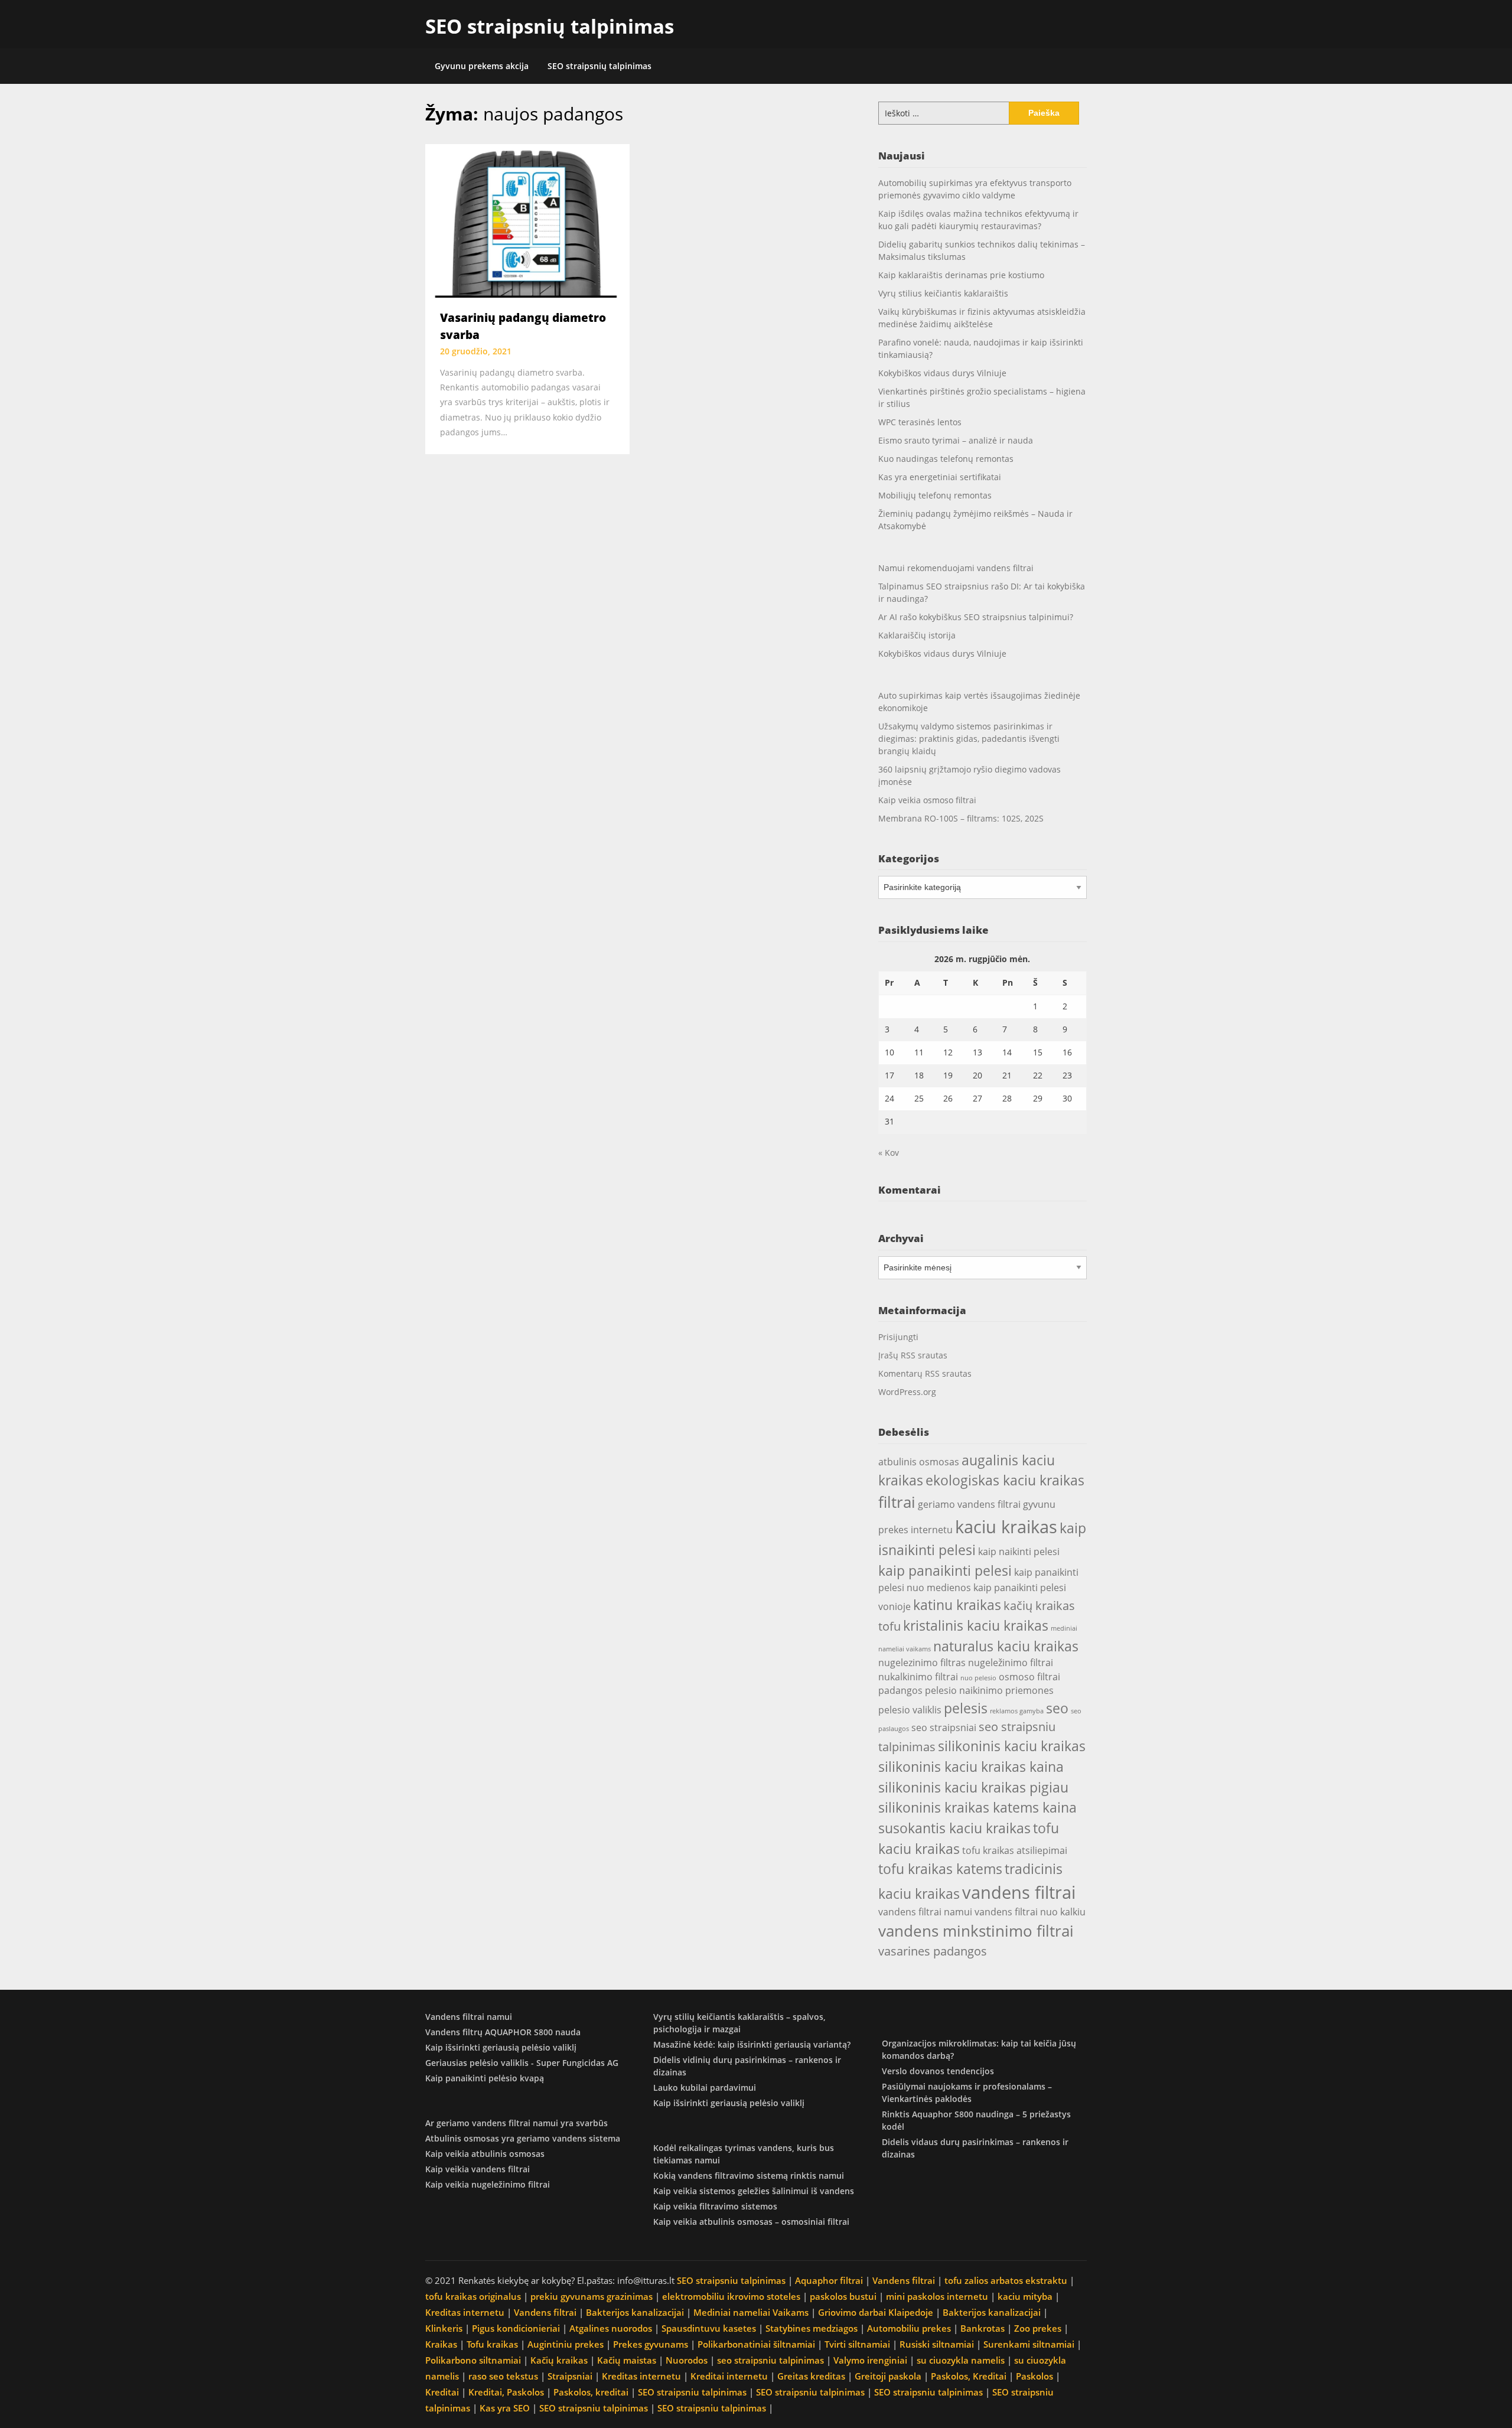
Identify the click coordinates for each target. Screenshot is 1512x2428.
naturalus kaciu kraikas (1006, 1646)
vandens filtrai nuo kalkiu (1030, 1912)
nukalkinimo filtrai (918, 1677)
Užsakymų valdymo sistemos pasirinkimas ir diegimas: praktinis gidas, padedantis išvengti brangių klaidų (969, 739)
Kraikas (441, 2344)
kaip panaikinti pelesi (945, 1570)
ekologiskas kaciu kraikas (1005, 1480)
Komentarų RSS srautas (925, 1373)
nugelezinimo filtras (922, 1663)
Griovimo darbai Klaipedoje (876, 2312)
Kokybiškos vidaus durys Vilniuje (942, 373)
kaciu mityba (1025, 2296)
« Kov (889, 1153)
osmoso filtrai (1029, 1677)
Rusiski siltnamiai (937, 2344)
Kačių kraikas (559, 2360)
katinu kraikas (957, 1605)
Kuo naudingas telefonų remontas (946, 459)
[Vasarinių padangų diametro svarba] (527, 220)
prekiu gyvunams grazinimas (592, 2296)
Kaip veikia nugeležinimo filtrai (488, 2184)
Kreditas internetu (465, 2312)
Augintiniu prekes (566, 2344)
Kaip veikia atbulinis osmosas (485, 2154)
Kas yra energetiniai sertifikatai (940, 477)
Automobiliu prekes (909, 2328)
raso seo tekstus (503, 2376)
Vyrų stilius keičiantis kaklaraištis (943, 293)
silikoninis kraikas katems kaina (977, 1807)
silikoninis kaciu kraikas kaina (971, 1767)
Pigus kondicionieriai (516, 2328)
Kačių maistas (627, 2360)
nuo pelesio (978, 1678)
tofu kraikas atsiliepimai (1015, 1850)
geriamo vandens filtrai (969, 1504)
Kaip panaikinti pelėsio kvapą (485, 2078)
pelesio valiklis (910, 1710)
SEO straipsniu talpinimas (731, 2280)
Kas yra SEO (505, 2408)
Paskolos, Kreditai (969, 2376)
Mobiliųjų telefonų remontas (935, 495)
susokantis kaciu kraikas (954, 1828)
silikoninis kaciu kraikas (1012, 1746)
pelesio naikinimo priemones (989, 1690)
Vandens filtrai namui (469, 2017)
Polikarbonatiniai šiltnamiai (756, 2344)
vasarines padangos (933, 1951)
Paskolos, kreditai (591, 2392)
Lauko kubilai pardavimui (705, 2088)
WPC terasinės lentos (920, 422)
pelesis (966, 1708)
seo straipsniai (944, 1728)
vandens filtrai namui (925, 1912)
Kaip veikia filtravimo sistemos (715, 2206)
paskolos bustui (843, 2296)
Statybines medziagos (812, 2328)
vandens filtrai (1019, 1892)
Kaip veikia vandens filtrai (478, 2169)
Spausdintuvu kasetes (709, 2328)
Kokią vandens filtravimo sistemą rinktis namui (749, 2176)
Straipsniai (570, 2376)
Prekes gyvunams (651, 2344)
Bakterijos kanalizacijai (635, 2312)
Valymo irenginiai (870, 2360)
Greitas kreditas (811, 2376)
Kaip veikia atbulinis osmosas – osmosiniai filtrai (751, 2222)
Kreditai (442, 2392)
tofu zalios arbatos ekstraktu (1006, 2280)
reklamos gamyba (1017, 1711)
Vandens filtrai (904, 2280)
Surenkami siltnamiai (1029, 2344)
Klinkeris (444, 2328)
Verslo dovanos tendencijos (938, 2071)
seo (1057, 1708)
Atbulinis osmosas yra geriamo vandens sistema (523, 2138)
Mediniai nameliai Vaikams (751, 2312)
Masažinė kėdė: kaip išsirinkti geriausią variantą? (752, 2044)
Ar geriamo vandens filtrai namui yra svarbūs (517, 2123)
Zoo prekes (1038, 2328)
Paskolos (1034, 2376)
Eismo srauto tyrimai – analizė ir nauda (956, 440)
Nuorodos (687, 2360)
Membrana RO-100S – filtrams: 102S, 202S (961, 818)
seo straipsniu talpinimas (770, 2360)
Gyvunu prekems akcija (482, 66)
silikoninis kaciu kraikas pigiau (973, 1787)
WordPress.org (907, 1392)
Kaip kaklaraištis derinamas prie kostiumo (961, 275)
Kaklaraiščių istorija (917, 635)
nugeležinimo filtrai (1011, 1663)
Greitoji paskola (888, 2376)
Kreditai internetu (729, 2376)
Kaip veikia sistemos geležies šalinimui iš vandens (754, 2191)
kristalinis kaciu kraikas (976, 1625)
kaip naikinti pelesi (1019, 1552)
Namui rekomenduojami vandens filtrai (956, 568)
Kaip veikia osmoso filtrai (927, 800)
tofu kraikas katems (940, 1869)
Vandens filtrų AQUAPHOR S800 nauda (503, 2032)
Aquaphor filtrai (829, 2280)
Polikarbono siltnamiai (473, 2360)
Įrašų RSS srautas (913, 1355)
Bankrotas (983, 2328)
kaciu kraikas (1006, 1527)
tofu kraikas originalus (473, 2296)
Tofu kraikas (492, 2344)
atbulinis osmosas (919, 1462)
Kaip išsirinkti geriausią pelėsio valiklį (501, 2047)
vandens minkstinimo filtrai (976, 1931)
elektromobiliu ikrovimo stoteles (731, 2296)
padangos (900, 1690)
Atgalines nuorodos (611, 2328)
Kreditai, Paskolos (506, 2392)
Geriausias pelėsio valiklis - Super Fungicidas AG (522, 2063)
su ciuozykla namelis (961, 2360)
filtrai (897, 1502)
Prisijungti (898, 1337)
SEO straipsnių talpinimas (550, 26)
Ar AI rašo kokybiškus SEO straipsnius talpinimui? (976, 617)
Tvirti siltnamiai (857, 2344)
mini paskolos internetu (937, 2296)
